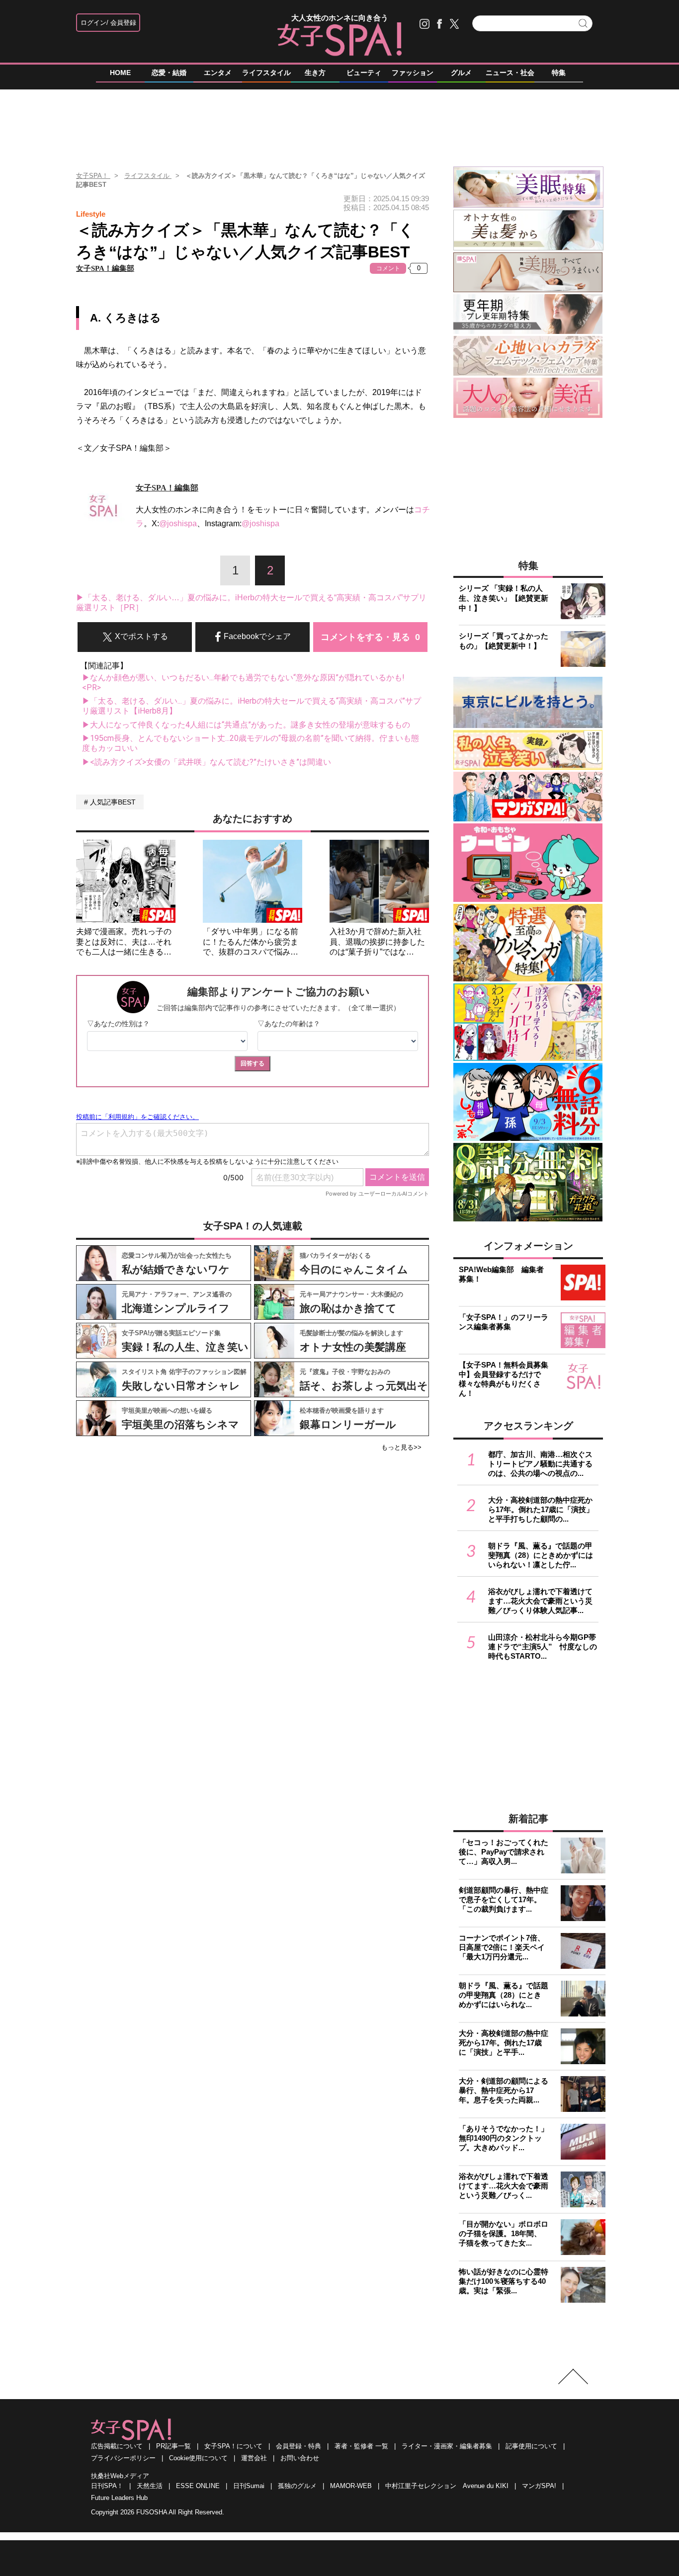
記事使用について (531, 2446)
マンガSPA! (539, 2486)
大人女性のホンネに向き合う (340, 18)
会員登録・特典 (298, 2446)
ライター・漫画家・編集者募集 (447, 2446)
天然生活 (150, 2486)
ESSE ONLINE (198, 2486)
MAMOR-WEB (351, 2486)
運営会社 (254, 2458)
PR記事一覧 (173, 2446)
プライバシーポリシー (123, 2458)
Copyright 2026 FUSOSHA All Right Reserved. (158, 2512)
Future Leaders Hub (119, 2498)
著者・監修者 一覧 (361, 2446)
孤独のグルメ (297, 2486)
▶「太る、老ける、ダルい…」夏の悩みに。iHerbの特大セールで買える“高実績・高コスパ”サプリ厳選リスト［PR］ (251, 603)
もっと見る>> (401, 1447)
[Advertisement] (339, 124)
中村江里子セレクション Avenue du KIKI (447, 2486)
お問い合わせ (300, 2458)
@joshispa (178, 523)
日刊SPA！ (107, 2486)
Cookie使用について (198, 2458)
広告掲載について (117, 2446)
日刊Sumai (249, 2486)
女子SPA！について (233, 2446)
